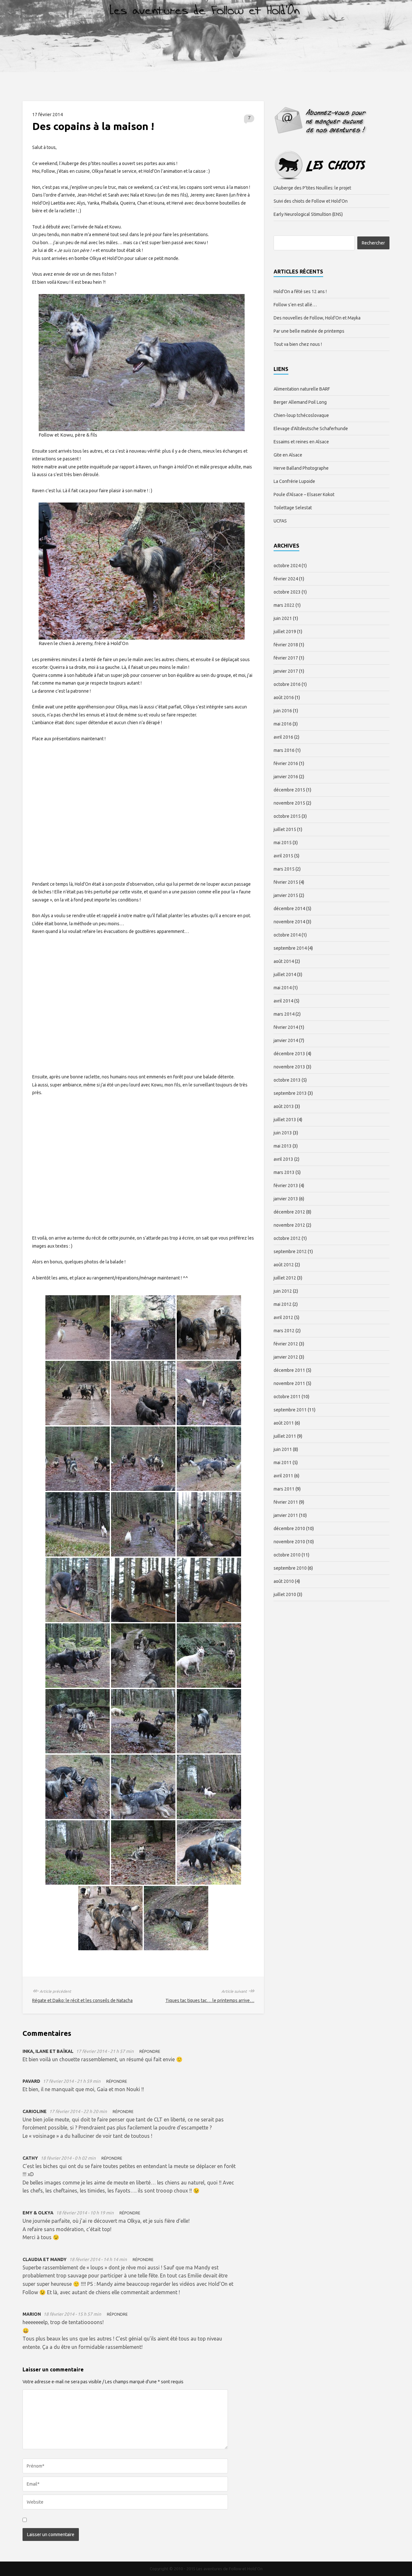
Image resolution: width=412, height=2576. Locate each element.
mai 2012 (283, 1304)
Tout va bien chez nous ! (298, 344)
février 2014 (286, 1027)
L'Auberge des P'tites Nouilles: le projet (312, 188)
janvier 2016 (286, 777)
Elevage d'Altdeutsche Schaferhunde (311, 429)
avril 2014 (283, 1001)
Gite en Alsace (288, 455)
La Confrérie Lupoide (294, 481)
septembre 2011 (290, 1410)
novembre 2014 (289, 922)
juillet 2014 (285, 974)
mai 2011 (283, 1463)
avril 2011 (283, 1476)
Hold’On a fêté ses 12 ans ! (300, 291)
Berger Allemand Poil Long (300, 402)
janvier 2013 (286, 1199)
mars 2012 (284, 1331)
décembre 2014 (289, 909)
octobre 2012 (287, 1238)
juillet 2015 (285, 829)
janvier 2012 (286, 1357)
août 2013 (284, 1106)
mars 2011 (284, 1489)
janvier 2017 (286, 671)
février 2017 (286, 658)
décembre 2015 (289, 790)
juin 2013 (283, 1133)
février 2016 (286, 763)
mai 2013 (283, 1146)
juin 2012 (283, 1291)
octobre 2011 (287, 1397)
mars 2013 (284, 1172)
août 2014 (284, 961)
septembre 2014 (290, 948)
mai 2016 (283, 724)
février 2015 (286, 882)
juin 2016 (283, 711)
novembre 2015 (289, 803)
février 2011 (286, 1502)
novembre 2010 (289, 1542)
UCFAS (280, 521)
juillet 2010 (285, 1594)
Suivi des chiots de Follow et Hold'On (311, 201)
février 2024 (286, 579)
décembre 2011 (289, 1370)
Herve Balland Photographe (301, 468)
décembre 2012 (289, 1212)
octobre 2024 (287, 566)
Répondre (150, 2051)
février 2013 (286, 1186)
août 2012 (284, 1265)
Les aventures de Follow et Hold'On (229, 2569)
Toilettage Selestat (293, 508)
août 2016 (284, 697)
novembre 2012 (289, 1225)
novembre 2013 (289, 1067)
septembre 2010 (290, 1568)
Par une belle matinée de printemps (309, 331)
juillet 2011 (285, 1436)
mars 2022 (284, 605)
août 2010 (284, 1581)
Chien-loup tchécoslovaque (301, 415)
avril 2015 (283, 856)
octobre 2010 (287, 1555)
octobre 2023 (287, 592)
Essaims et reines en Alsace (301, 442)
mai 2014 (283, 988)
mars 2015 (284, 869)
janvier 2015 (286, 895)
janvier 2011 (286, 1515)
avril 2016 (283, 737)
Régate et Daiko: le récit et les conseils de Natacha (82, 2000)
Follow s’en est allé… (295, 305)
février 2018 (286, 645)
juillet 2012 (285, 1278)
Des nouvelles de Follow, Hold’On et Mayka (317, 318)
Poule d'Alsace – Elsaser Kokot (304, 494)
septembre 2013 (290, 1093)
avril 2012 (283, 1317)
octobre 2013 (287, 1080)
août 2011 (284, 1423)
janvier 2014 (286, 1040)
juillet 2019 (285, 632)
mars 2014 (284, 1014)
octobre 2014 (287, 935)
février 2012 (286, 1344)
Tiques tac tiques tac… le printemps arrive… (210, 2000)
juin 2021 (283, 618)
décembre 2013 (289, 1054)
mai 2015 (283, 843)
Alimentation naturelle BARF (302, 389)
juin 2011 (283, 1449)
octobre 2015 (287, 816)
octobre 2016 (287, 684)
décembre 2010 (289, 1528)
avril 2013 (283, 1159)
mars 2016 (284, 750)
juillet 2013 (285, 1120)
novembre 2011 (289, 1383)
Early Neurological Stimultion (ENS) (308, 214)
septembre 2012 (290, 1251)
